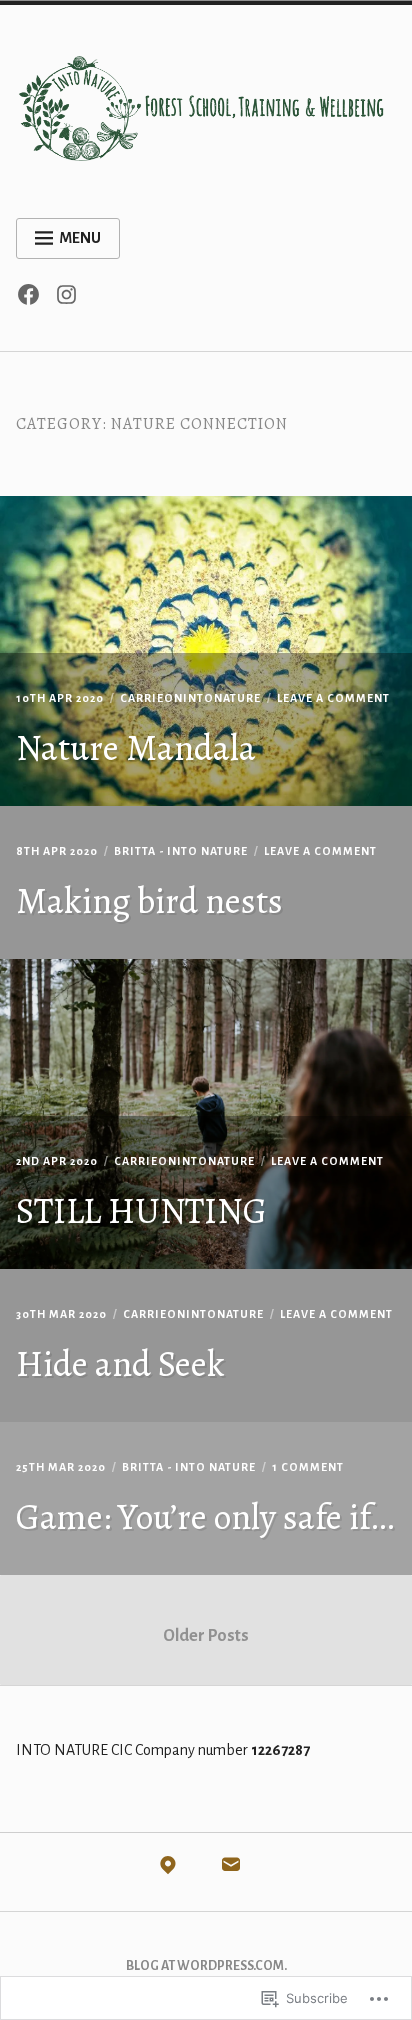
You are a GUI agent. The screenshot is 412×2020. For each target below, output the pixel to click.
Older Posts (206, 1636)
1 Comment (308, 1467)
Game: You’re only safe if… (205, 1516)
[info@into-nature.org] (231, 1870)
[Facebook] (33, 300)
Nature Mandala (136, 747)
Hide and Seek (120, 1363)
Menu (80, 238)
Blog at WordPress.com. (206, 1966)
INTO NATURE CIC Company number (163, 1750)
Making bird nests (149, 900)
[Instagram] (71, 300)
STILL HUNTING (141, 1210)
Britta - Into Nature (181, 851)
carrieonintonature (190, 698)
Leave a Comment (333, 698)
